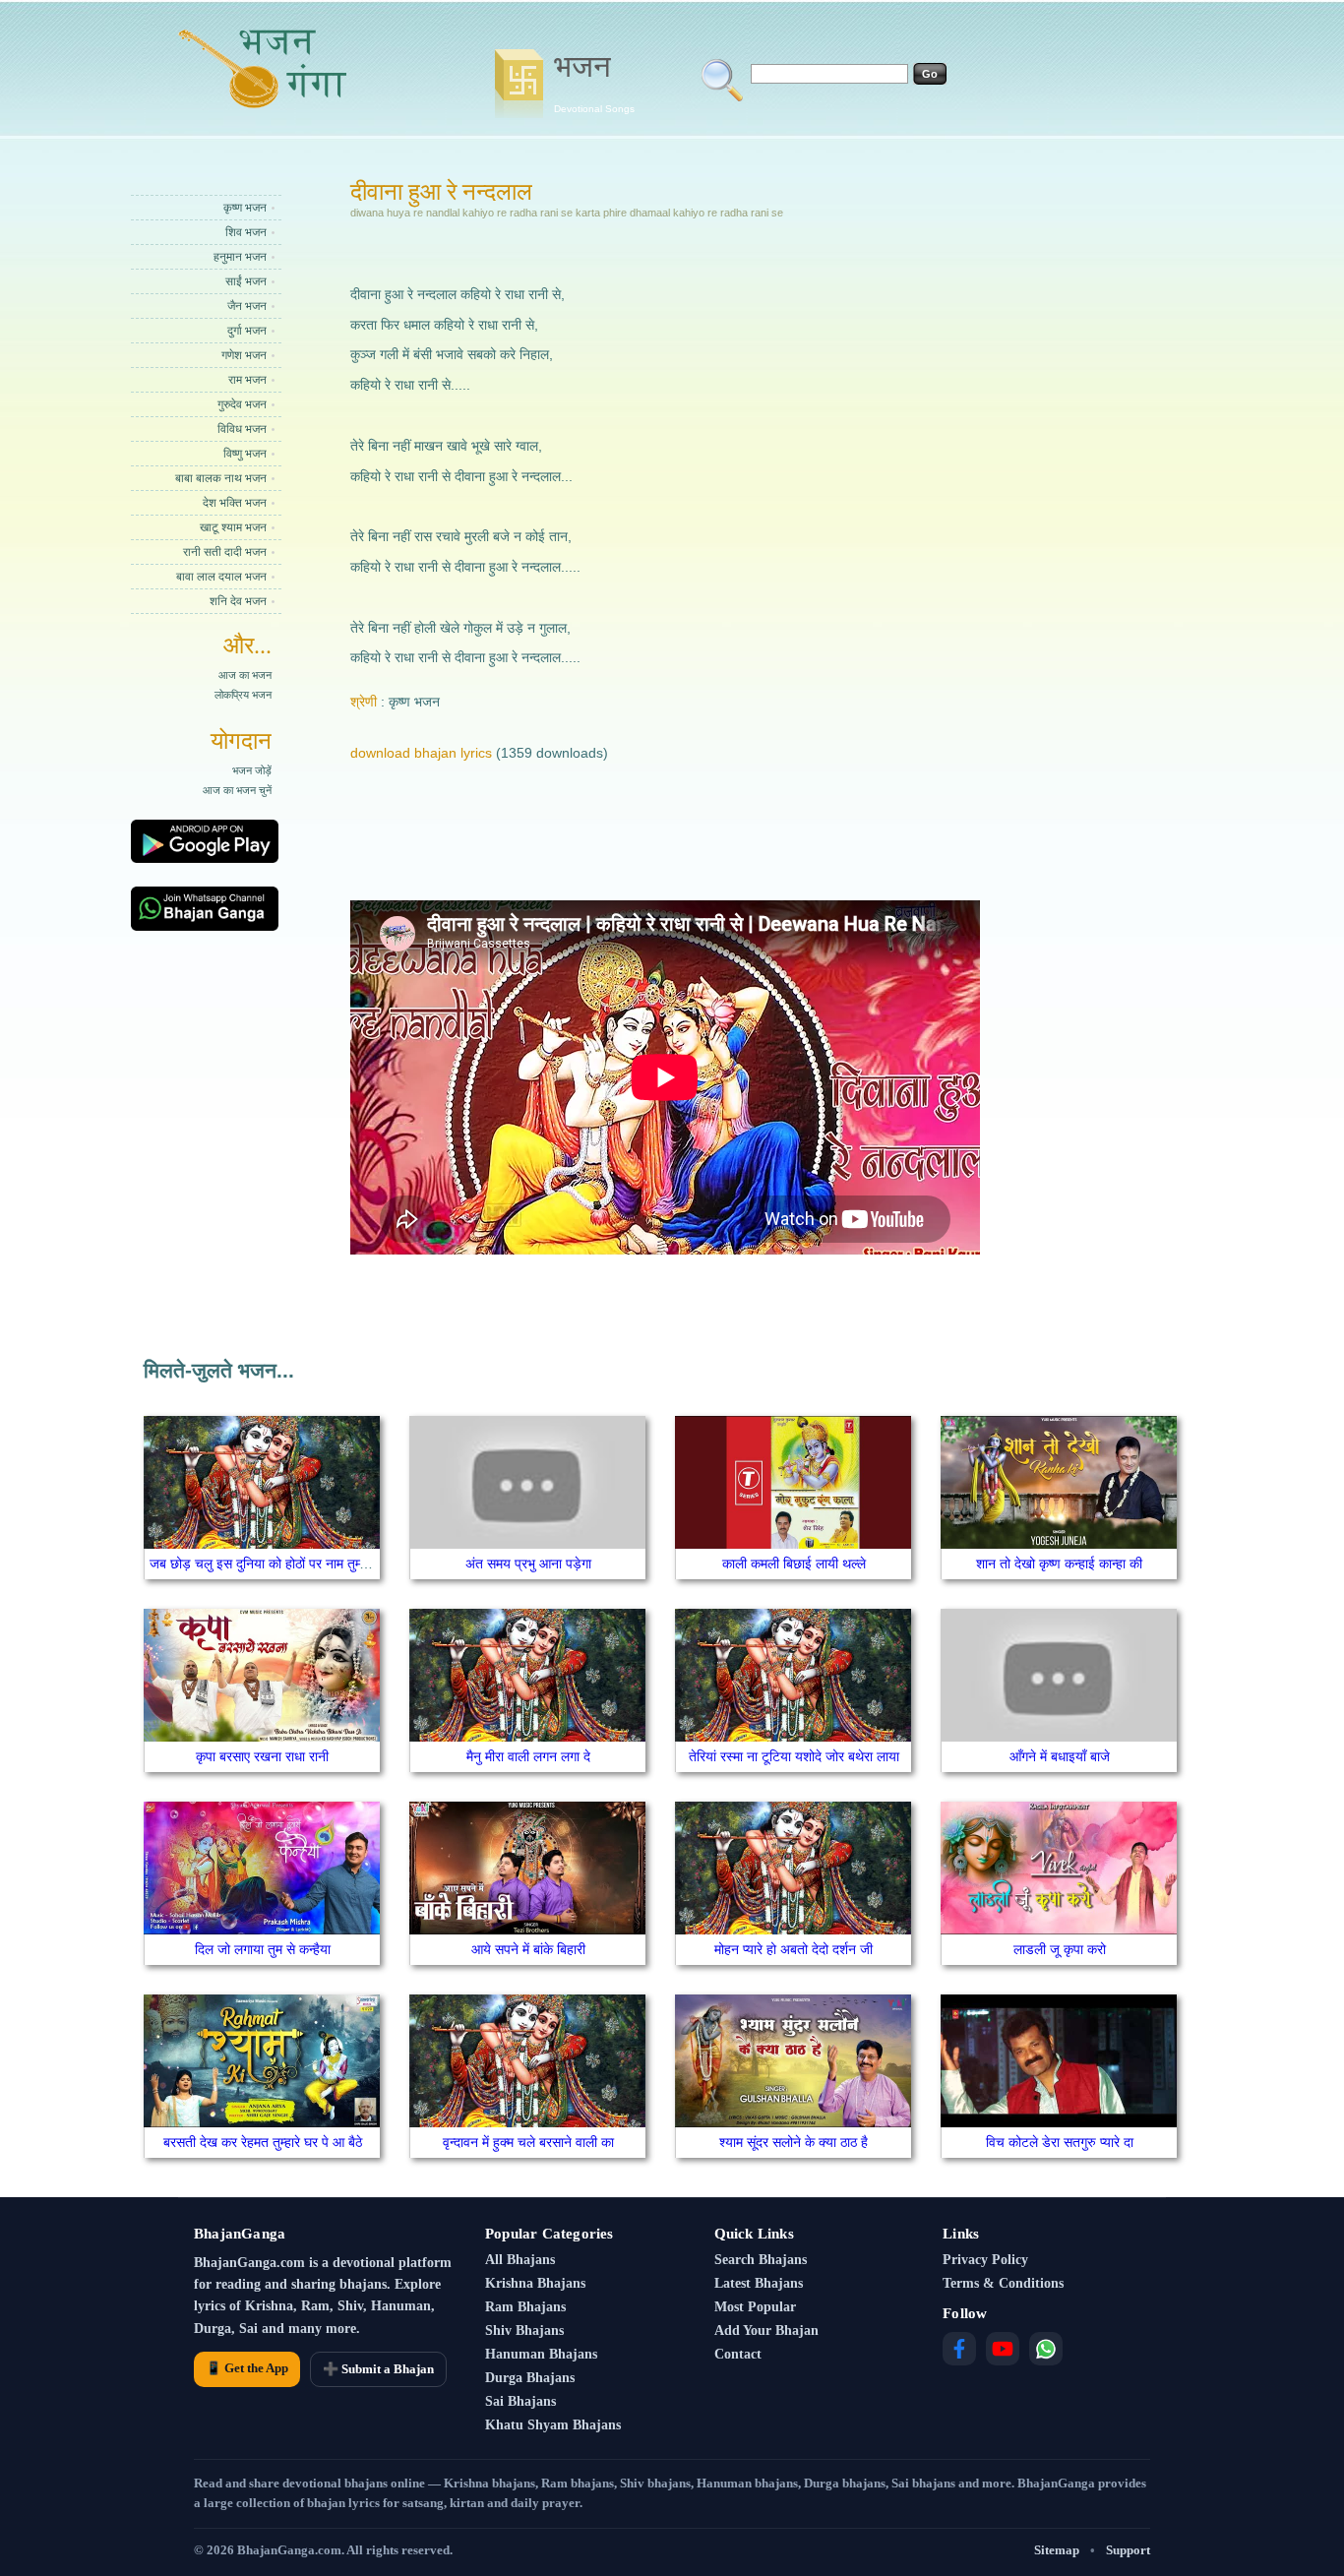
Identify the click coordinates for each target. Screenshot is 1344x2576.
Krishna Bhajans (535, 2283)
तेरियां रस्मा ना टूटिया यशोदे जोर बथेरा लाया (794, 1756)
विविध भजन (242, 429)
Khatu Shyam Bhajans (553, 2425)
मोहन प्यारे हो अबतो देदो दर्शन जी (794, 1949)
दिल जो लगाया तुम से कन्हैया (263, 1949)
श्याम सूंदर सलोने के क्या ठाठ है (794, 2142)
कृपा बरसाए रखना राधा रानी (262, 1756)
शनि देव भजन (238, 601)
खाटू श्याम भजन (233, 527)
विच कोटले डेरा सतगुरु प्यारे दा (1060, 2142)
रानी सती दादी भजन (225, 552)
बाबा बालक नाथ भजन (221, 478)
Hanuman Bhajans (541, 2354)
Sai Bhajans (520, 2401)
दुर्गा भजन (247, 331)
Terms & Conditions (1003, 2283)
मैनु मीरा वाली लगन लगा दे (528, 1756)
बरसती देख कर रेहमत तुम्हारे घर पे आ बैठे (263, 2142)
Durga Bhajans (530, 2378)
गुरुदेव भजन (242, 404)
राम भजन (247, 380)
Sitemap (1057, 2550)
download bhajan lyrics (421, 753)
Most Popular (755, 2307)
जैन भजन (247, 306)
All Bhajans (520, 2260)
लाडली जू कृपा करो (1060, 1949)
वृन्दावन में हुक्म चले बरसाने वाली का (528, 2142)
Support (1128, 2550)
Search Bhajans (761, 2260)
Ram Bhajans (525, 2307)
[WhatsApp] (1046, 2349)
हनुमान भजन (240, 257)
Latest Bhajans (759, 2283)
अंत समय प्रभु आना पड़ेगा (528, 1564)
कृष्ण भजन (245, 208)
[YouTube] (1003, 2349)
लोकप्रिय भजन (243, 695)
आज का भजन (245, 675)
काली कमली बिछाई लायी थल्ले (794, 1564)
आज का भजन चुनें (237, 790)
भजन (594, 82)
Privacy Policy (985, 2260)
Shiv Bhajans (524, 2331)
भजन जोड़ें (252, 770)
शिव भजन (246, 232)
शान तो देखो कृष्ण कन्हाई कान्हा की (1059, 1564)
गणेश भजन (244, 355)
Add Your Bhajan (766, 2331)
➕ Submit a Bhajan (378, 2369)
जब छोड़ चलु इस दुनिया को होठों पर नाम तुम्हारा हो (271, 1564)
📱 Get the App (247, 2368)
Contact (738, 2354)
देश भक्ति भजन (235, 503)
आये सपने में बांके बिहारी (528, 1949)
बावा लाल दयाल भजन (221, 577)
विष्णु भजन (245, 454)
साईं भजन (246, 281)
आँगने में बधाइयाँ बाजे (1060, 1756)
